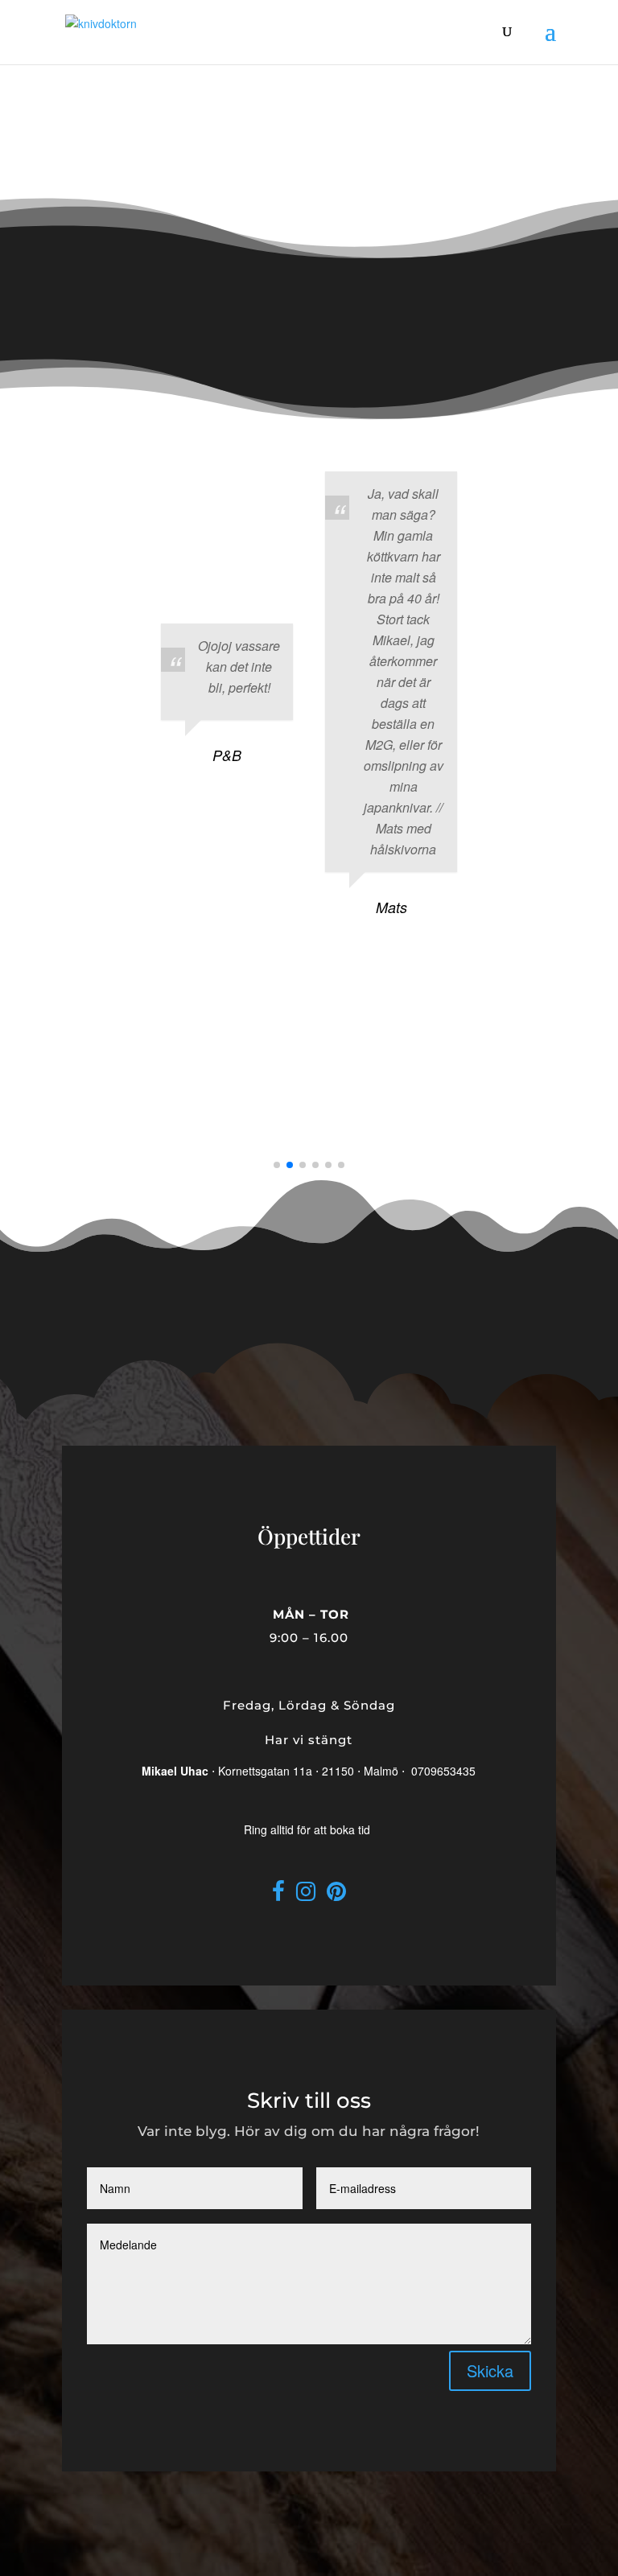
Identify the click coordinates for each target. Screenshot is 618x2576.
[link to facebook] (278, 1895)
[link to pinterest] (336, 1895)
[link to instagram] (306, 1895)
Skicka (490, 2370)
